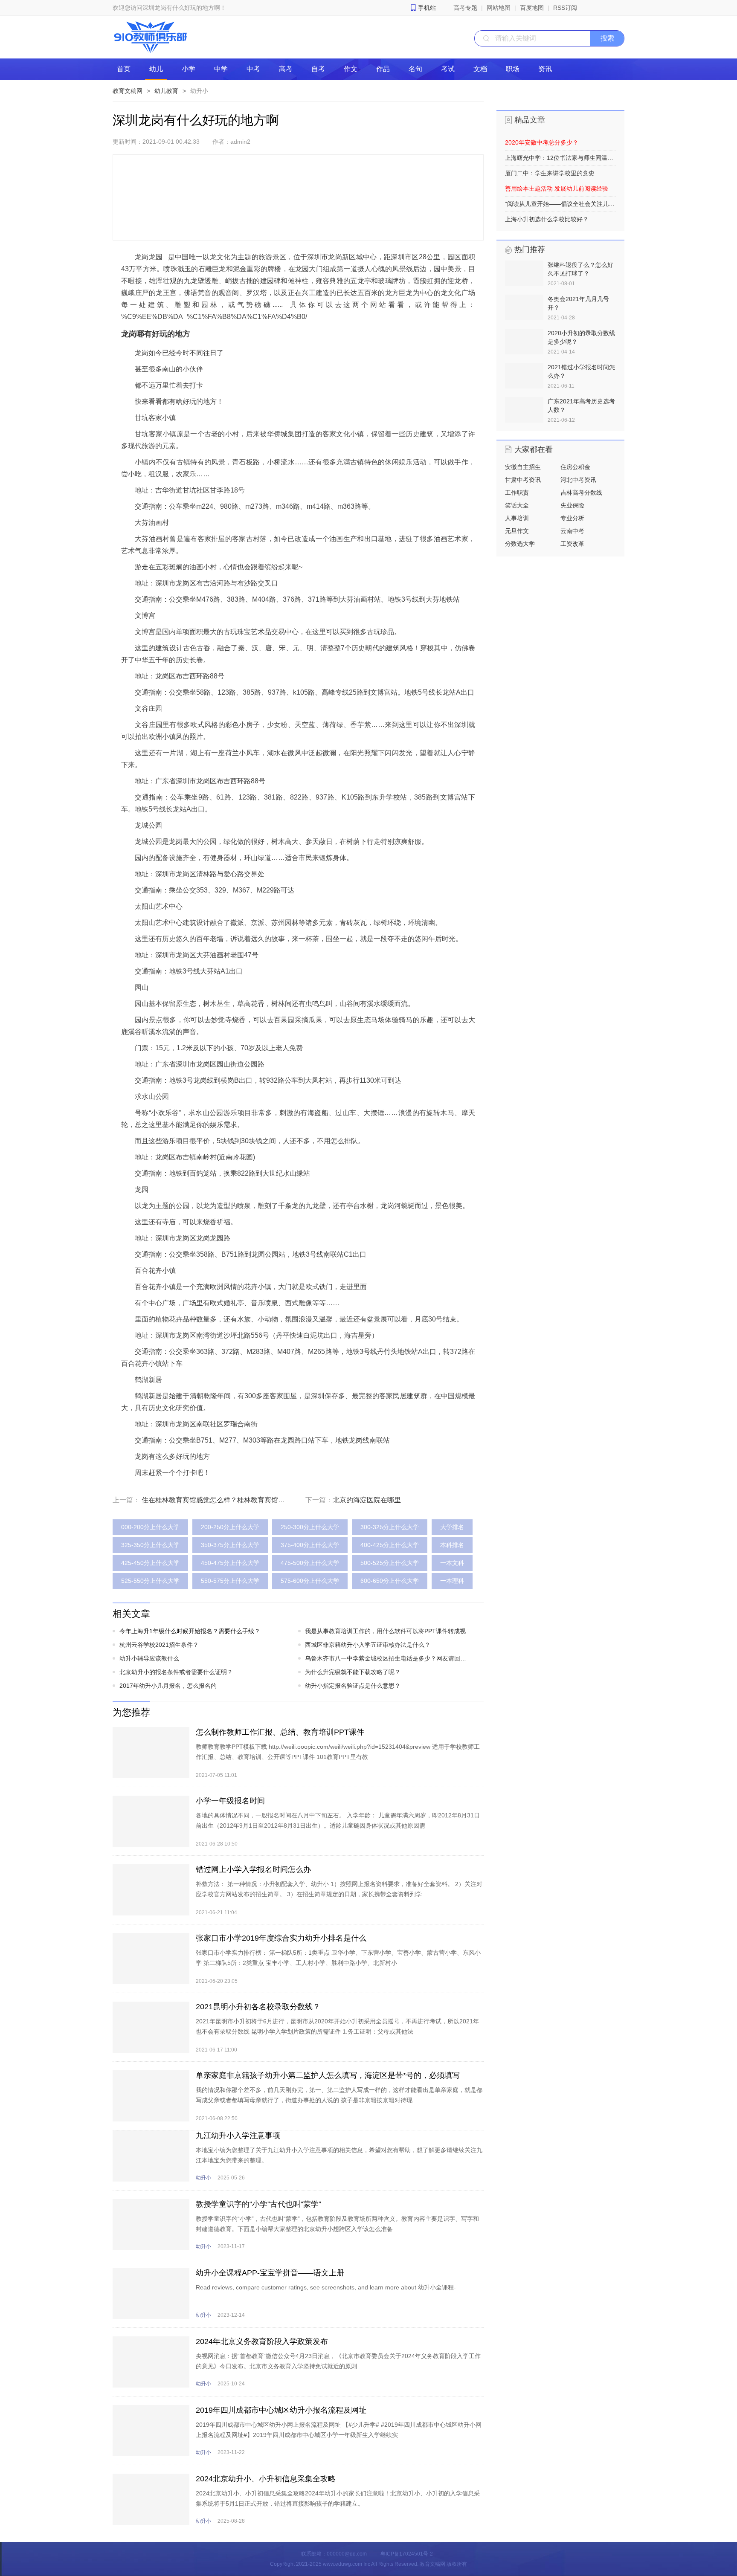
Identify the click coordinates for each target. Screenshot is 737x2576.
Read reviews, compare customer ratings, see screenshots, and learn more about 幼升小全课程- (326, 2287)
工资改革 (572, 544)
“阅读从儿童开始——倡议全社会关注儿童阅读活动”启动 (560, 204)
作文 (351, 69)
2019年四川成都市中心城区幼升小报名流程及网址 (281, 2410)
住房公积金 (575, 467)
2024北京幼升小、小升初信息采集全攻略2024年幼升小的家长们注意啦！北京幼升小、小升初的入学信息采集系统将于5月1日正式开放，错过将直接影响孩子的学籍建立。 (338, 2498)
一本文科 (452, 1563)
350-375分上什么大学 (230, 1545)
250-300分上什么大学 (310, 1527)
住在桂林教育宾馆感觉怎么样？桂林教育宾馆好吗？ (220, 1500)
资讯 (545, 69)
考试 (448, 69)
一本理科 (452, 1581)
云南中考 (572, 531)
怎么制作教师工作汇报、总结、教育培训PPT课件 (280, 1732)
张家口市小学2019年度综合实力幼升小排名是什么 (281, 1938)
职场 (513, 69)
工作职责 (517, 493)
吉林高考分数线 (581, 493)
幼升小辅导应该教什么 (149, 1658)
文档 (480, 69)
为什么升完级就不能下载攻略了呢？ (353, 1672)
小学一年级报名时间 (230, 1801)
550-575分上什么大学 (230, 1581)
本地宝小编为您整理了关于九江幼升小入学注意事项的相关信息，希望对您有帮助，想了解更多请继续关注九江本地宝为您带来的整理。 (339, 2155)
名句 (415, 69)
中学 (221, 69)
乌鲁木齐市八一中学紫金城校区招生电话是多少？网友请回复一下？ (389, 1658)
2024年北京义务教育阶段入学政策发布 (262, 2341)
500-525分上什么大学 (390, 1563)
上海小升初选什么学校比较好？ (547, 219)
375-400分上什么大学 (310, 1545)
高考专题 (465, 8)
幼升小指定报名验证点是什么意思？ (353, 1686)
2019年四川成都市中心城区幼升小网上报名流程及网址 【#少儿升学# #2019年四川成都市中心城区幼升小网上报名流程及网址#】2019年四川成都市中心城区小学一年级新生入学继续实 (339, 2430)
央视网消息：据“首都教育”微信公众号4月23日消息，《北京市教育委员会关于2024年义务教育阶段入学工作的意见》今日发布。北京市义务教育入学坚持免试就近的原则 (338, 2361)
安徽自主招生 (523, 467)
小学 (189, 69)
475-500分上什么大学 (310, 1563)
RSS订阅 (565, 8)
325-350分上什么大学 (150, 1545)
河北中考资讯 (578, 480)
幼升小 (199, 91)
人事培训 (517, 518)
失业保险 (572, 505)
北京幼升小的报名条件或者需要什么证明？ (176, 1672)
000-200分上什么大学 (150, 1527)
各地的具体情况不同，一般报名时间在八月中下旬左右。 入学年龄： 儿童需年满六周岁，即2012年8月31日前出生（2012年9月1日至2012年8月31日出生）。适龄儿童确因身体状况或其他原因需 (338, 1820)
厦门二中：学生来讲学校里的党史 (550, 173)
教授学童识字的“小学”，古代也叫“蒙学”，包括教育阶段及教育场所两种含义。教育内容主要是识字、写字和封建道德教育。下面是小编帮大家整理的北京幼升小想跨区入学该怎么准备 (337, 2224)
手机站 (427, 8)
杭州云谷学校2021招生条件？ (159, 1645)
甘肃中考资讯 (523, 480)
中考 (253, 69)
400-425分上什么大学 (390, 1545)
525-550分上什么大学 (150, 1581)
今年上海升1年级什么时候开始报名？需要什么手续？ (190, 1631)
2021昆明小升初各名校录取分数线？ (258, 2007)
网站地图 (499, 8)
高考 (286, 69)
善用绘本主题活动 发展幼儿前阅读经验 (557, 188)
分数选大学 (520, 544)
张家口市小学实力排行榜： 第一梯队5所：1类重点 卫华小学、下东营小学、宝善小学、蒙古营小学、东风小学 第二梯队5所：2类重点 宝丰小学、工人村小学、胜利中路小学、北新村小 (338, 1958)
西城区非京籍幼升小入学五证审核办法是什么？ (368, 1645)
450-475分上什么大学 (230, 1563)
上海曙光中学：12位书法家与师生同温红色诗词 (560, 158)
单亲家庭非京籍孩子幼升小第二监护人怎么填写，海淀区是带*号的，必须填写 (328, 2075)
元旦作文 (517, 531)
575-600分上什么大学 (310, 1581)
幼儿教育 (166, 91)
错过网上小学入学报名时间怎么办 (253, 1869)
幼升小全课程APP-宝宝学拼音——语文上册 (270, 2273)
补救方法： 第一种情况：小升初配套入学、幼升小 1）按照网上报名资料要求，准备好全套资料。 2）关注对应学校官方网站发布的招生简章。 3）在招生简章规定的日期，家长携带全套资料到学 (339, 1889)
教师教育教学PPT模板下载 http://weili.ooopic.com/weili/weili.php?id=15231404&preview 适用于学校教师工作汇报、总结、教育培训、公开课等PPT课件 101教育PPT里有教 (338, 1752)
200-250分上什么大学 (230, 1527)
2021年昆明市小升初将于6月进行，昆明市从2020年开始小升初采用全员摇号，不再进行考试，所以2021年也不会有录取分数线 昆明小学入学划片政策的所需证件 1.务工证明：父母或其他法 (337, 2026)
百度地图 (532, 8)
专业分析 (572, 518)
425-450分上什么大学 (150, 1563)
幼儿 (156, 69)
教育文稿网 (128, 91)
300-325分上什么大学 (390, 1527)
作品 (383, 69)
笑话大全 (517, 505)
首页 (124, 69)
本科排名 (452, 1545)
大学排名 (452, 1527)
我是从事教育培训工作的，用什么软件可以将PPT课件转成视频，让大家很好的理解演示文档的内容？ (389, 1631)
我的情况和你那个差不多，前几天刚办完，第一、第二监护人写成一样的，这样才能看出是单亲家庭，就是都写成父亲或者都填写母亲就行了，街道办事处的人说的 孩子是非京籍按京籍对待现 (339, 2095)
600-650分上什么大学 (390, 1581)
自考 (318, 69)
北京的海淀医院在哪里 (367, 1500)
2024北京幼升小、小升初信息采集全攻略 (266, 2479)
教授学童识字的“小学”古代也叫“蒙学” (258, 2204)
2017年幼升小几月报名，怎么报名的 (168, 1686)
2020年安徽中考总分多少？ (542, 142)
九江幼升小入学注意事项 (238, 2136)
